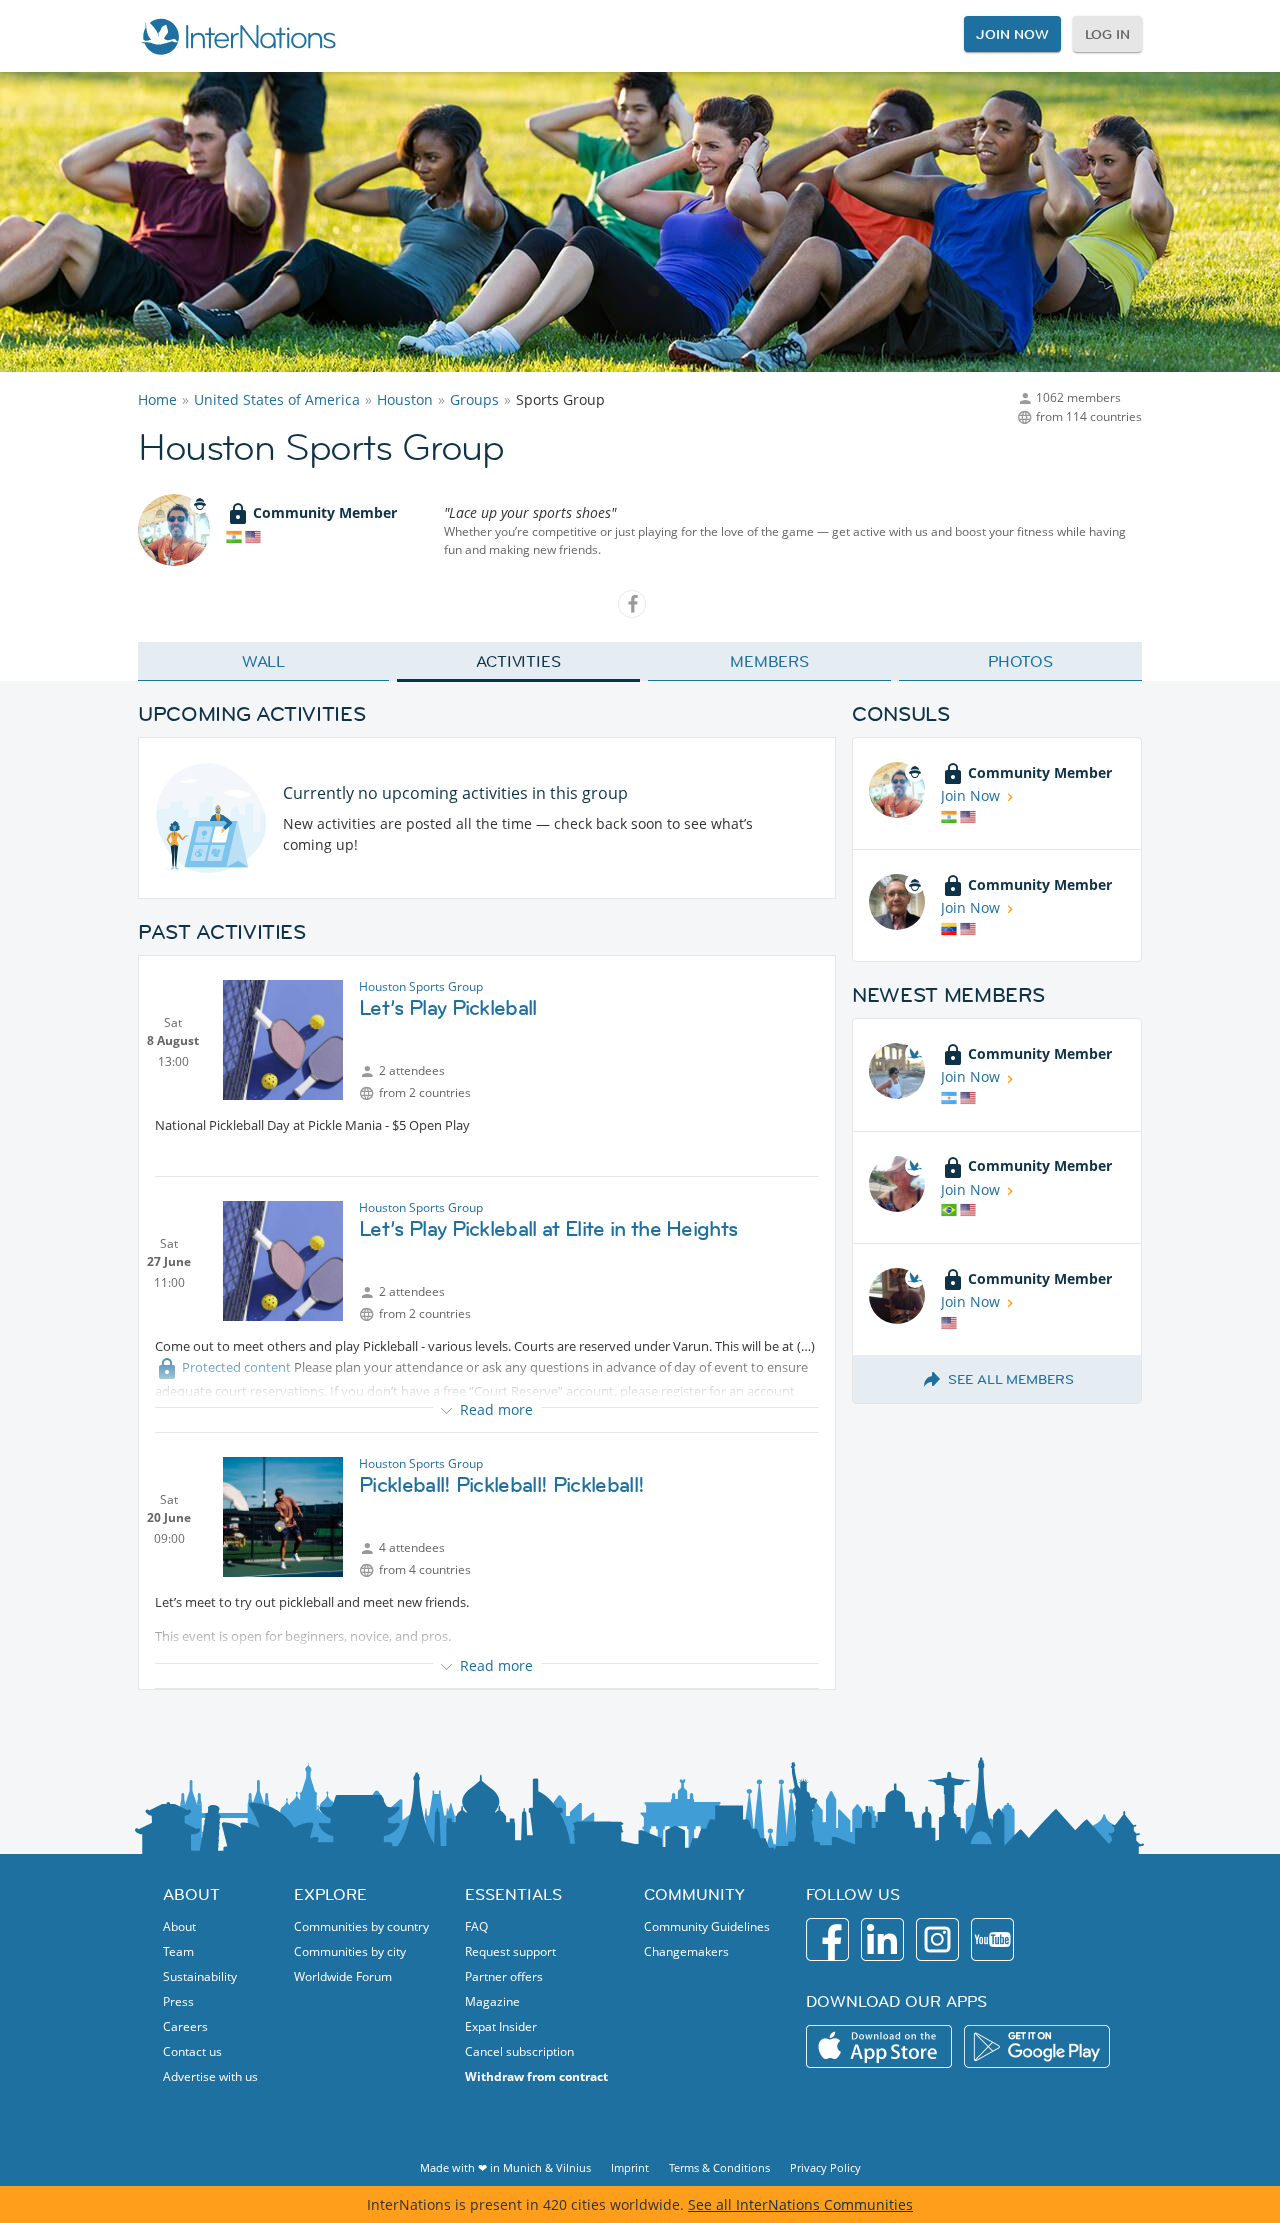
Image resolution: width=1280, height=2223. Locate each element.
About (179, 1926)
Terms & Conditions (719, 2167)
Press (178, 2001)
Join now (1012, 34)
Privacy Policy (825, 2167)
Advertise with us (210, 2076)
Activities (518, 661)
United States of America (277, 399)
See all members (1011, 1379)
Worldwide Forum (343, 1976)
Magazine (492, 2001)
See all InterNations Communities (800, 2204)
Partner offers (504, 1976)
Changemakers (686, 1951)
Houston (405, 399)
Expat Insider (501, 2026)
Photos (1020, 661)
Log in (1107, 34)
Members (769, 661)
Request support (510, 1951)
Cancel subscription (519, 2051)
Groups (474, 399)
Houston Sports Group (421, 986)
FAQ (476, 1926)
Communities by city (350, 1951)
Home (157, 399)
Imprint (630, 2167)
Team (178, 1951)
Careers (185, 2026)
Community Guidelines (707, 1926)
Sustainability (200, 1976)
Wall (264, 661)
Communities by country (361, 1926)
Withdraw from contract (536, 2076)
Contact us (192, 2051)
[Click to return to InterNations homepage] (238, 36)
